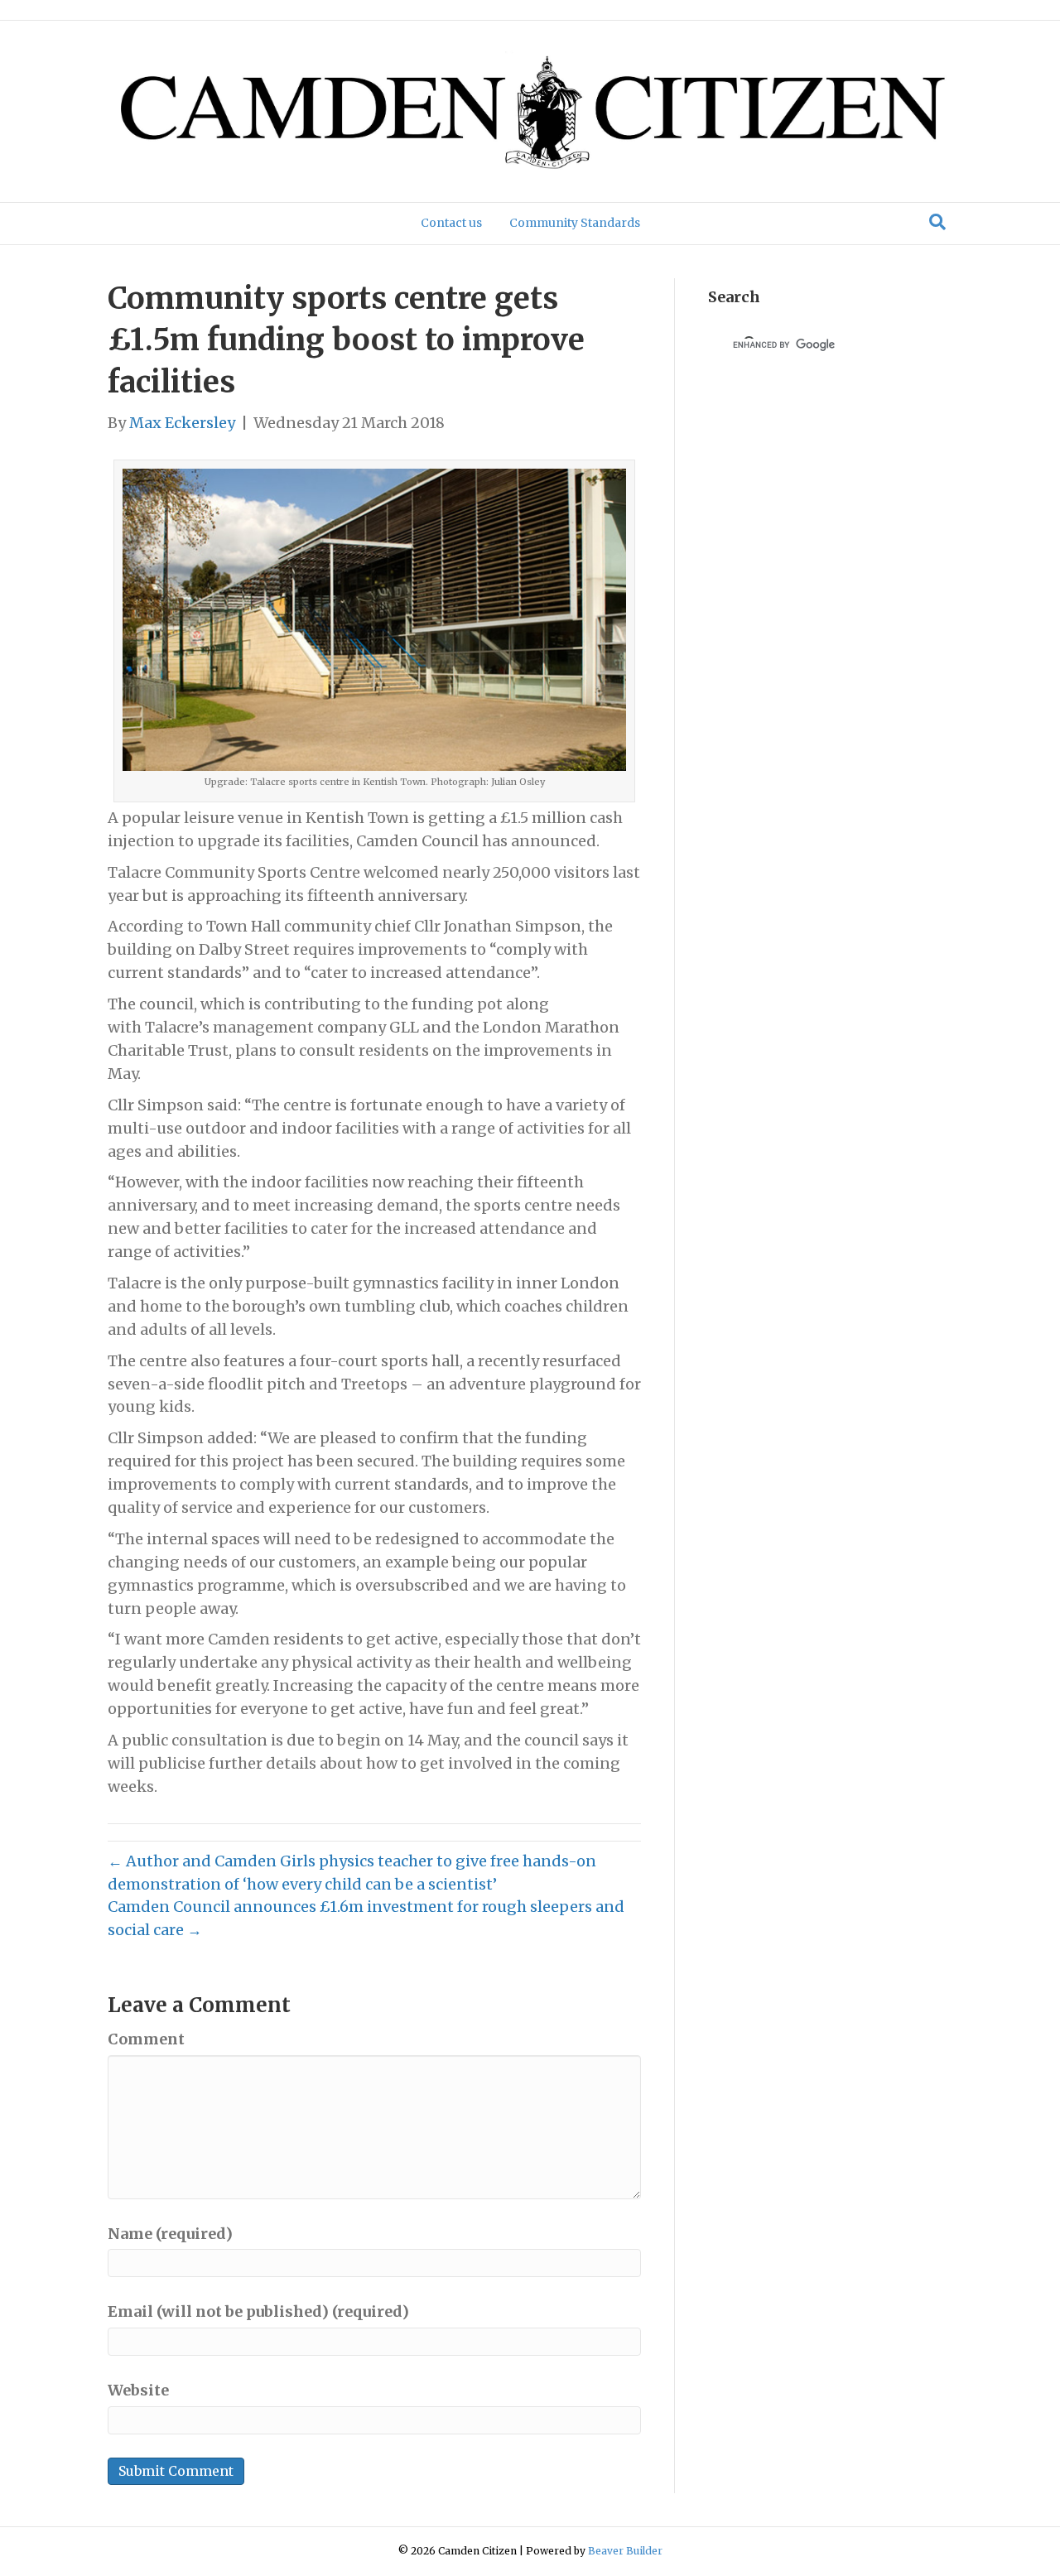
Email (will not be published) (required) (258, 2311)
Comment (146, 2039)
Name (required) (170, 2234)
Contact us (451, 223)
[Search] (937, 222)
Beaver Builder (625, 2551)
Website (138, 2390)
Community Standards (575, 223)
